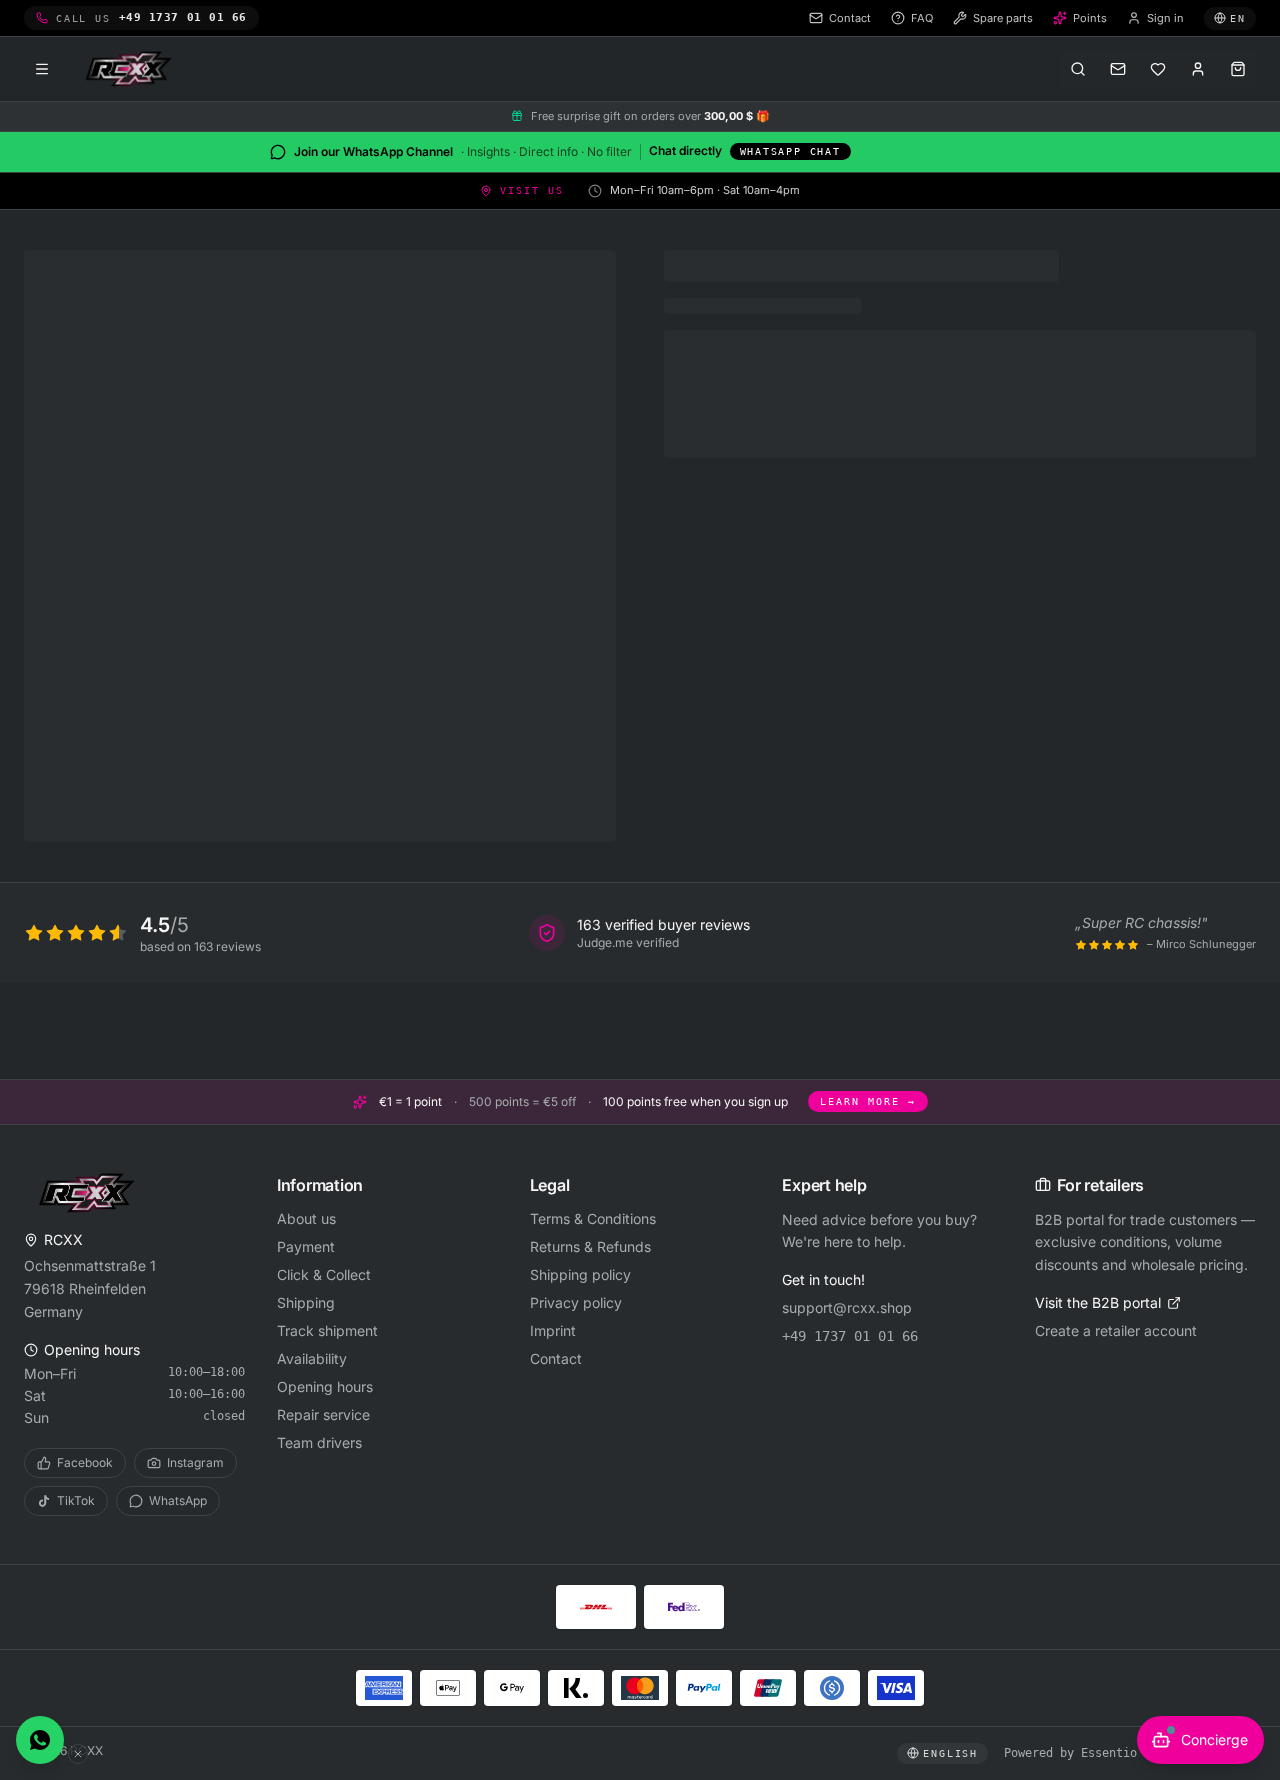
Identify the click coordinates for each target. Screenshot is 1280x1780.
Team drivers (319, 1442)
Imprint (553, 1330)
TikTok (76, 1500)
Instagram (195, 1462)
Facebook (85, 1462)
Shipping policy (580, 1274)
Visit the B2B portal (1098, 1302)
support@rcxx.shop (847, 1307)
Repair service (323, 1414)
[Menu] (42, 69)
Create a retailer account (1116, 1330)
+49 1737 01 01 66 (850, 1336)
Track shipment (327, 1330)
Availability (312, 1358)
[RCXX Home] (132, 69)
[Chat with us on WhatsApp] (40, 1740)
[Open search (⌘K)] (1078, 69)
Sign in (1165, 18)
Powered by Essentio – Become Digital (1130, 1753)
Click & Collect (324, 1274)
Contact (556, 1358)
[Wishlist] (1158, 69)
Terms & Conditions (593, 1218)
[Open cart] (1238, 69)
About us (306, 1218)
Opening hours (325, 1386)
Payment (306, 1246)
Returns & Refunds (590, 1246)
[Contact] (1118, 69)
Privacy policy (576, 1302)
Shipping (306, 1302)
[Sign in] (1198, 69)
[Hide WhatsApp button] (78, 1754)
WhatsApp (178, 1500)
